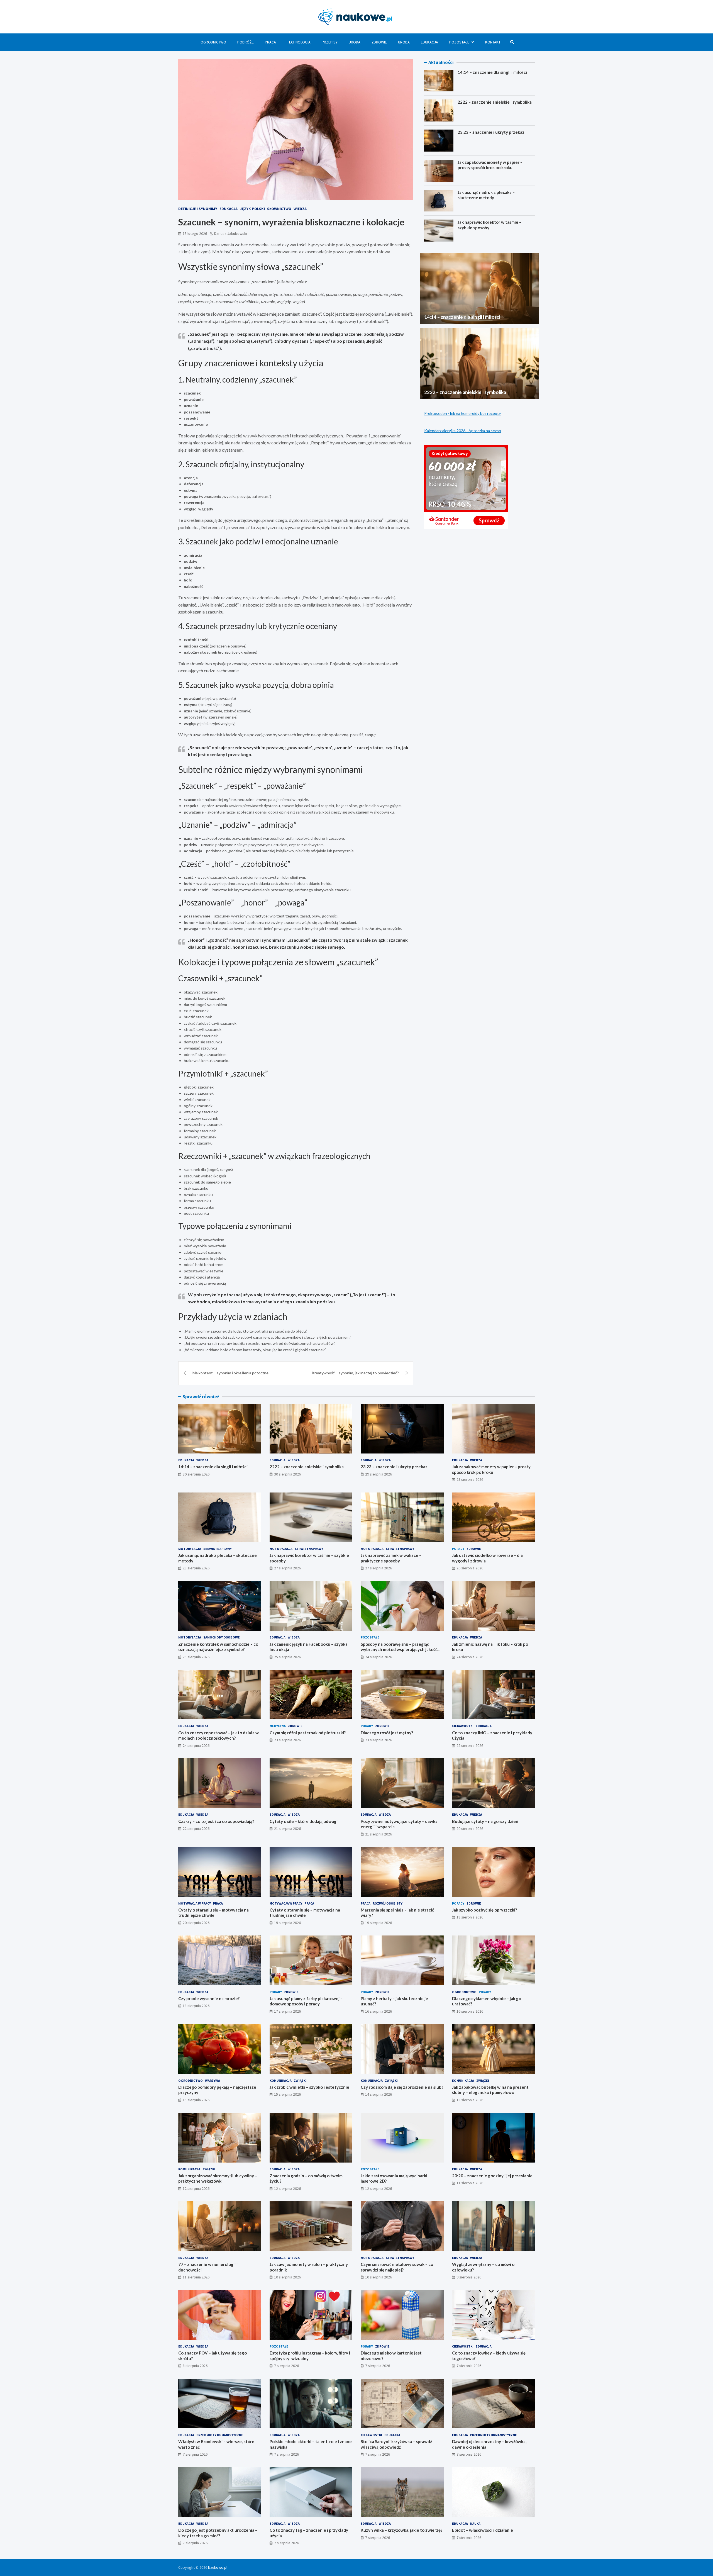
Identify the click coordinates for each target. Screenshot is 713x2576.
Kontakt (493, 42)
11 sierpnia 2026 (470, 2183)
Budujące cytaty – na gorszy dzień (485, 1821)
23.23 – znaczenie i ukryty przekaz (491, 132)
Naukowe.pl (218, 2567)
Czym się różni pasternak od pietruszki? (308, 1733)
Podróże (246, 42)
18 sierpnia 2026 (470, 1917)
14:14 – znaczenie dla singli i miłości (492, 72)
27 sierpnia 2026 (287, 1568)
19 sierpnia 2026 (287, 1923)
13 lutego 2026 (195, 233)
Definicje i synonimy (198, 209)
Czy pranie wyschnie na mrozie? (209, 1998)
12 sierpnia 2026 (196, 2188)
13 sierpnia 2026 (470, 2100)
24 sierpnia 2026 (379, 1657)
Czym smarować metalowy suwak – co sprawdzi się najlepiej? (397, 2267)
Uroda (355, 42)
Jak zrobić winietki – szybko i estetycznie (309, 2087)
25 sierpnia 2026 (196, 1657)
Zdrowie (379, 42)
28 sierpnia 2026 (470, 1479)
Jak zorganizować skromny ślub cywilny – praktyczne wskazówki (218, 2178)
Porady (458, 1549)
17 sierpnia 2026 (287, 2011)
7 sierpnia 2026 (286, 2366)
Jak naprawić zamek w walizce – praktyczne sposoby (391, 1558)
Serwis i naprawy (218, 1549)
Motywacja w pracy (195, 1903)
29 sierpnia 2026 (379, 1474)
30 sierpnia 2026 (196, 1474)
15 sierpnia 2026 (196, 2100)
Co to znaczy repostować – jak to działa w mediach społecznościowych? (218, 1735)
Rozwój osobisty (388, 1903)
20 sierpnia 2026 (470, 1828)
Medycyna (278, 1726)
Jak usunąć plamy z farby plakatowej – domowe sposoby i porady (306, 2001)
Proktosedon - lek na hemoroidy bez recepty (462, 413)
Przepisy (330, 42)
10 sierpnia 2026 (287, 2277)
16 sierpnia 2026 (379, 2011)
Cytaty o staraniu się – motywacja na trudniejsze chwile (213, 1913)
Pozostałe (459, 42)
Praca (270, 42)
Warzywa (213, 2080)
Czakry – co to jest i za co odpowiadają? (216, 1821)
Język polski (252, 209)
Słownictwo (279, 209)
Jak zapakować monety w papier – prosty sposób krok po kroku (490, 165)
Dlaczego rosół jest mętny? (387, 1733)
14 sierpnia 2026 (379, 2094)
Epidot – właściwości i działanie (483, 2530)
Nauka (475, 2523)
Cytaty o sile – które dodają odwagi (304, 1821)
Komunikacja (281, 2080)
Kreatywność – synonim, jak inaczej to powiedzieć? (355, 1373)
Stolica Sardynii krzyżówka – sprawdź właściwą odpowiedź (396, 2444)
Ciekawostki (463, 1726)
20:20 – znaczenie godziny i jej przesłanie (492, 2176)
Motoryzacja (190, 1549)
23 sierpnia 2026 (287, 1740)
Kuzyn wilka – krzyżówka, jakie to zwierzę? (401, 2530)
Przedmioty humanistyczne (220, 2435)
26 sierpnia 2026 (470, 1568)
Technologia (299, 42)
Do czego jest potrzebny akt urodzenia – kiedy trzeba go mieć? (218, 2533)
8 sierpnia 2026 (195, 2366)
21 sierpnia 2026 (287, 1828)
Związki (300, 2080)
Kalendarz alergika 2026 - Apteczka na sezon (463, 431)
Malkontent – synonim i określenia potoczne (230, 1373)
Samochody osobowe (222, 1637)
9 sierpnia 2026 (469, 2277)
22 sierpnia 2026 (470, 1745)
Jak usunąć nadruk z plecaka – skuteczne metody (486, 195)
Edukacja (429, 42)
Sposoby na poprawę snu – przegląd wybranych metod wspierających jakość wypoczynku (399, 1649)
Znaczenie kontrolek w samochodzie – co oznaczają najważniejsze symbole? (218, 1647)
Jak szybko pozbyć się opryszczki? (484, 1910)
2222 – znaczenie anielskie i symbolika (495, 102)
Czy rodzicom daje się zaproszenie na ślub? (402, 2087)
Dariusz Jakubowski (231, 233)
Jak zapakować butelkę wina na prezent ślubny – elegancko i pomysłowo (490, 2090)
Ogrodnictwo (213, 42)
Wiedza (300, 209)
